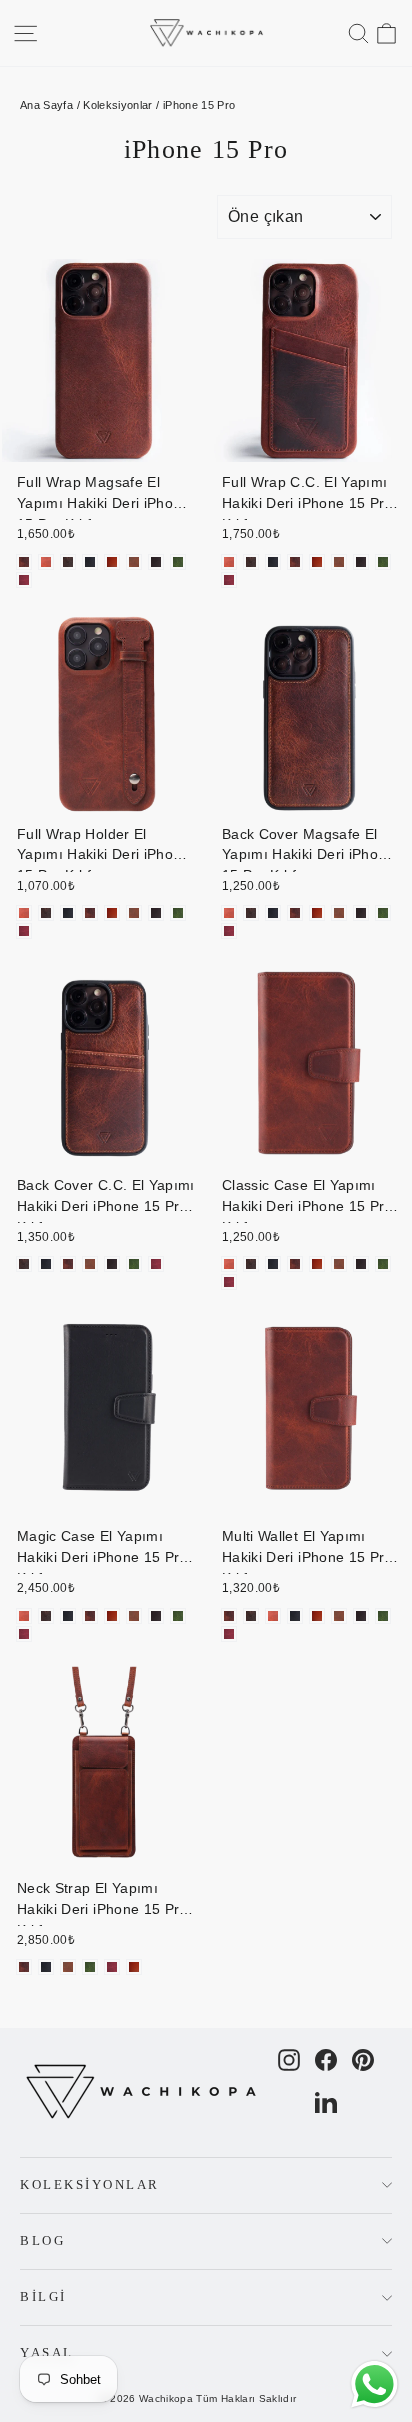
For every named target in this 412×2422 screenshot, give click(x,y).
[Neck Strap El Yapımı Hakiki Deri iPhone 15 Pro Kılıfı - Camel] (68, 1967)
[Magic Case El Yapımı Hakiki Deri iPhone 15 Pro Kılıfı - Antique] (46, 1616)
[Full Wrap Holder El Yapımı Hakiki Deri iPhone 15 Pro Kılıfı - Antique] (46, 913)
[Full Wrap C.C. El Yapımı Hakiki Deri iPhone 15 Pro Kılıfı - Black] (273, 562)
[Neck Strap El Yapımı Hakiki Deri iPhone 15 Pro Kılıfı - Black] (46, 1967)
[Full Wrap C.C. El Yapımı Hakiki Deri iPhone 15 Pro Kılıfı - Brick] (295, 562)
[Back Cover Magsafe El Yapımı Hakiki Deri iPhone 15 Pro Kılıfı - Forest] (383, 913)
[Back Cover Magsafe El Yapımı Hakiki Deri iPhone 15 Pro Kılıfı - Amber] (229, 913)
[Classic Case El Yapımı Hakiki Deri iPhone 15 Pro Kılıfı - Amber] (229, 1264)
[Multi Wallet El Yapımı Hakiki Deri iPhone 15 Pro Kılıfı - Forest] (383, 1616)
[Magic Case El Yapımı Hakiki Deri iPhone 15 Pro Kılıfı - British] (112, 1616)
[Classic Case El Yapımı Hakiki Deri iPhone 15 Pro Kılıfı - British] (317, 1264)
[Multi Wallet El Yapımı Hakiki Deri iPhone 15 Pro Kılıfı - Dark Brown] (361, 1616)
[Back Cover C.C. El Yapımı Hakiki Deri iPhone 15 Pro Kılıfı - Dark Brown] (112, 1264)
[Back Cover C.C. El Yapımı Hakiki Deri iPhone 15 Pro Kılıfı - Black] (46, 1264)
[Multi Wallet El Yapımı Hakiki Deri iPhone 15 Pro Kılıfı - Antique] (251, 1616)
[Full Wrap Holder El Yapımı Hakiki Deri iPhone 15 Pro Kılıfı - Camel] (134, 913)
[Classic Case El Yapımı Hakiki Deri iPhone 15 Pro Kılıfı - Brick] (295, 1264)
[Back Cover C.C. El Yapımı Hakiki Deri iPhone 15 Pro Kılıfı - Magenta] (156, 1264)
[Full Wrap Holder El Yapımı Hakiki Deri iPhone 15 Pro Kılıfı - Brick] (90, 913)
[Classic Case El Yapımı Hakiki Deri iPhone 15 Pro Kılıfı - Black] (273, 1264)
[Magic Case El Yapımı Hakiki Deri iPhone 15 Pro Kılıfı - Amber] (24, 1616)
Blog (42, 2241)
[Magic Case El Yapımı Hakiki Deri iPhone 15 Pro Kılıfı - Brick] (90, 1616)
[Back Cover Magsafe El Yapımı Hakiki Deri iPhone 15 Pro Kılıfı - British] (317, 913)
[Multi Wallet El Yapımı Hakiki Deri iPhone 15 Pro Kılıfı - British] (317, 1616)
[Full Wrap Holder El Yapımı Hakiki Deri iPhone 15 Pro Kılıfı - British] (112, 913)
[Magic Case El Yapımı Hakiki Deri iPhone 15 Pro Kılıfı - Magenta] (24, 1634)
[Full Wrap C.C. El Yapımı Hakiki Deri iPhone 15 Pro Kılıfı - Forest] (383, 562)
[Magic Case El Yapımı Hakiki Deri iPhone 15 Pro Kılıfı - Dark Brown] (156, 1616)
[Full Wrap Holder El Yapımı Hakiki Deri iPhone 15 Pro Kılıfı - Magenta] (24, 931)
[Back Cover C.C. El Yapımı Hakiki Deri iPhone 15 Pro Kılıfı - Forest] (134, 1264)
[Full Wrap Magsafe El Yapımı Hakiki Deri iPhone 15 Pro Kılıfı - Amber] (46, 562)
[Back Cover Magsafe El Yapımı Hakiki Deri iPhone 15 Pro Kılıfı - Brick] (295, 913)
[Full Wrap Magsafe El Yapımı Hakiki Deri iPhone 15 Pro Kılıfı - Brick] (24, 562)
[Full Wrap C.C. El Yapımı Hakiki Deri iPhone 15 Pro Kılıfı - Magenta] (229, 580)
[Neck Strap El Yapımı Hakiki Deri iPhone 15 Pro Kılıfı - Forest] (90, 1967)
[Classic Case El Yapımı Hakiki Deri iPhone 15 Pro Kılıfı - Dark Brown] (361, 1264)
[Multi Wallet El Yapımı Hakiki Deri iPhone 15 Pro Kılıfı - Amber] (273, 1616)
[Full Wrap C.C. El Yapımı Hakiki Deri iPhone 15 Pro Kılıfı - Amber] (229, 562)
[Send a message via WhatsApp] (374, 2384)
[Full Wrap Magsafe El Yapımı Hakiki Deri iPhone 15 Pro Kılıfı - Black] (90, 562)
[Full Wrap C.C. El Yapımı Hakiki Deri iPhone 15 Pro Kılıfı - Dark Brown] (361, 562)
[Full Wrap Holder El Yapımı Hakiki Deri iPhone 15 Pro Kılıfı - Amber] (24, 913)
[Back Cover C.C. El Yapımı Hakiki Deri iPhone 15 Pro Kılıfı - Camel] (90, 1264)
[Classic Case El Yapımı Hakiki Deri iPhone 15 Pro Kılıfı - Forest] (383, 1264)
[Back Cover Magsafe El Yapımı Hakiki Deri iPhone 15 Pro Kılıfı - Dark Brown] (361, 913)
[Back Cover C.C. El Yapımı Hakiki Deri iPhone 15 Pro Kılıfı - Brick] (68, 1264)
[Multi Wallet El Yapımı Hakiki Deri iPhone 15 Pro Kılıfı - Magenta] (229, 1634)
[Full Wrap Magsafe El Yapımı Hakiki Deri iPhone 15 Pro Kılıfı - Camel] (134, 562)
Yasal (47, 2353)
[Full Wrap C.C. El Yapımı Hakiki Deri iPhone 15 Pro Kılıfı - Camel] (339, 562)
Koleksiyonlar (118, 105)
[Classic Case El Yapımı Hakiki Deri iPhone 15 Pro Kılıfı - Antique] (251, 1264)
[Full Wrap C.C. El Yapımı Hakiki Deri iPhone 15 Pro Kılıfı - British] (317, 562)
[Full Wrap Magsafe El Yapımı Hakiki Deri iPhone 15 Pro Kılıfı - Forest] (178, 562)
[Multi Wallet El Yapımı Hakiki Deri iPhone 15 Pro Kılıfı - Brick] (229, 1616)
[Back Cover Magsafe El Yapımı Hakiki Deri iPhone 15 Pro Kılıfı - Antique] (251, 913)
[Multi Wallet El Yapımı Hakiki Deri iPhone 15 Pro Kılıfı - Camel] (339, 1616)
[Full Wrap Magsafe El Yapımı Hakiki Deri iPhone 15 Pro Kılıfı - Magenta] (24, 580)
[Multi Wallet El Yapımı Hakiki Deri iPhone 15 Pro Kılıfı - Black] (295, 1616)
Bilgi (43, 2297)
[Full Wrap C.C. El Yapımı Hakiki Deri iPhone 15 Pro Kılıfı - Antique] (251, 562)
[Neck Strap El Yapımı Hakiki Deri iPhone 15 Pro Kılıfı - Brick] (24, 1967)
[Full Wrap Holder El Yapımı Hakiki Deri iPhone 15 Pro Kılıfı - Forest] (178, 913)
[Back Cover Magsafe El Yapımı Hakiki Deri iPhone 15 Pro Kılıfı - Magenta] (229, 931)
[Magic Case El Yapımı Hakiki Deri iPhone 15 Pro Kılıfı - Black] (68, 1616)
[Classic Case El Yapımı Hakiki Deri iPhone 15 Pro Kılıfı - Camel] (339, 1264)
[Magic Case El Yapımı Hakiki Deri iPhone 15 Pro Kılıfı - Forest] (178, 1616)
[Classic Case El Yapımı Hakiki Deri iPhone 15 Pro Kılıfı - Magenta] (229, 1282)
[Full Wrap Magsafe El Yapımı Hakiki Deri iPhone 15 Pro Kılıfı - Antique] (68, 562)
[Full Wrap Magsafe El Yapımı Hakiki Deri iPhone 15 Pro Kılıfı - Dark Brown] (156, 562)
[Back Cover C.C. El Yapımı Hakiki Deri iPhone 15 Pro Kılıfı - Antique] (24, 1264)
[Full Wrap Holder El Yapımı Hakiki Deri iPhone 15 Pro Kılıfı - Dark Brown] (156, 913)
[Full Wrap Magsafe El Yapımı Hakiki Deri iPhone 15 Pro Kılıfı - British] (112, 562)
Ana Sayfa (46, 105)
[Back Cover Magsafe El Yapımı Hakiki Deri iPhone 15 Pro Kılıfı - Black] (273, 913)
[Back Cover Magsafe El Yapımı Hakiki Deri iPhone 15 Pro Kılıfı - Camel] (339, 913)
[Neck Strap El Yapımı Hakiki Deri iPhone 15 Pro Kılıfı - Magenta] (112, 1967)
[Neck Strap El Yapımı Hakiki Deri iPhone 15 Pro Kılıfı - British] (134, 1967)
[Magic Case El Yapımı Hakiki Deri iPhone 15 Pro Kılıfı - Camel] (134, 1616)
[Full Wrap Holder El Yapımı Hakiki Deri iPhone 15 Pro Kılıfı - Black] (68, 913)
